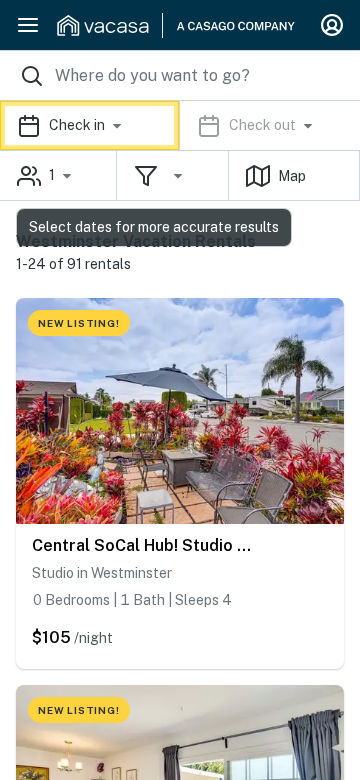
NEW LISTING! (79, 323)
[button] (180, 125)
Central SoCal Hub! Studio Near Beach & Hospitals (145, 545)
